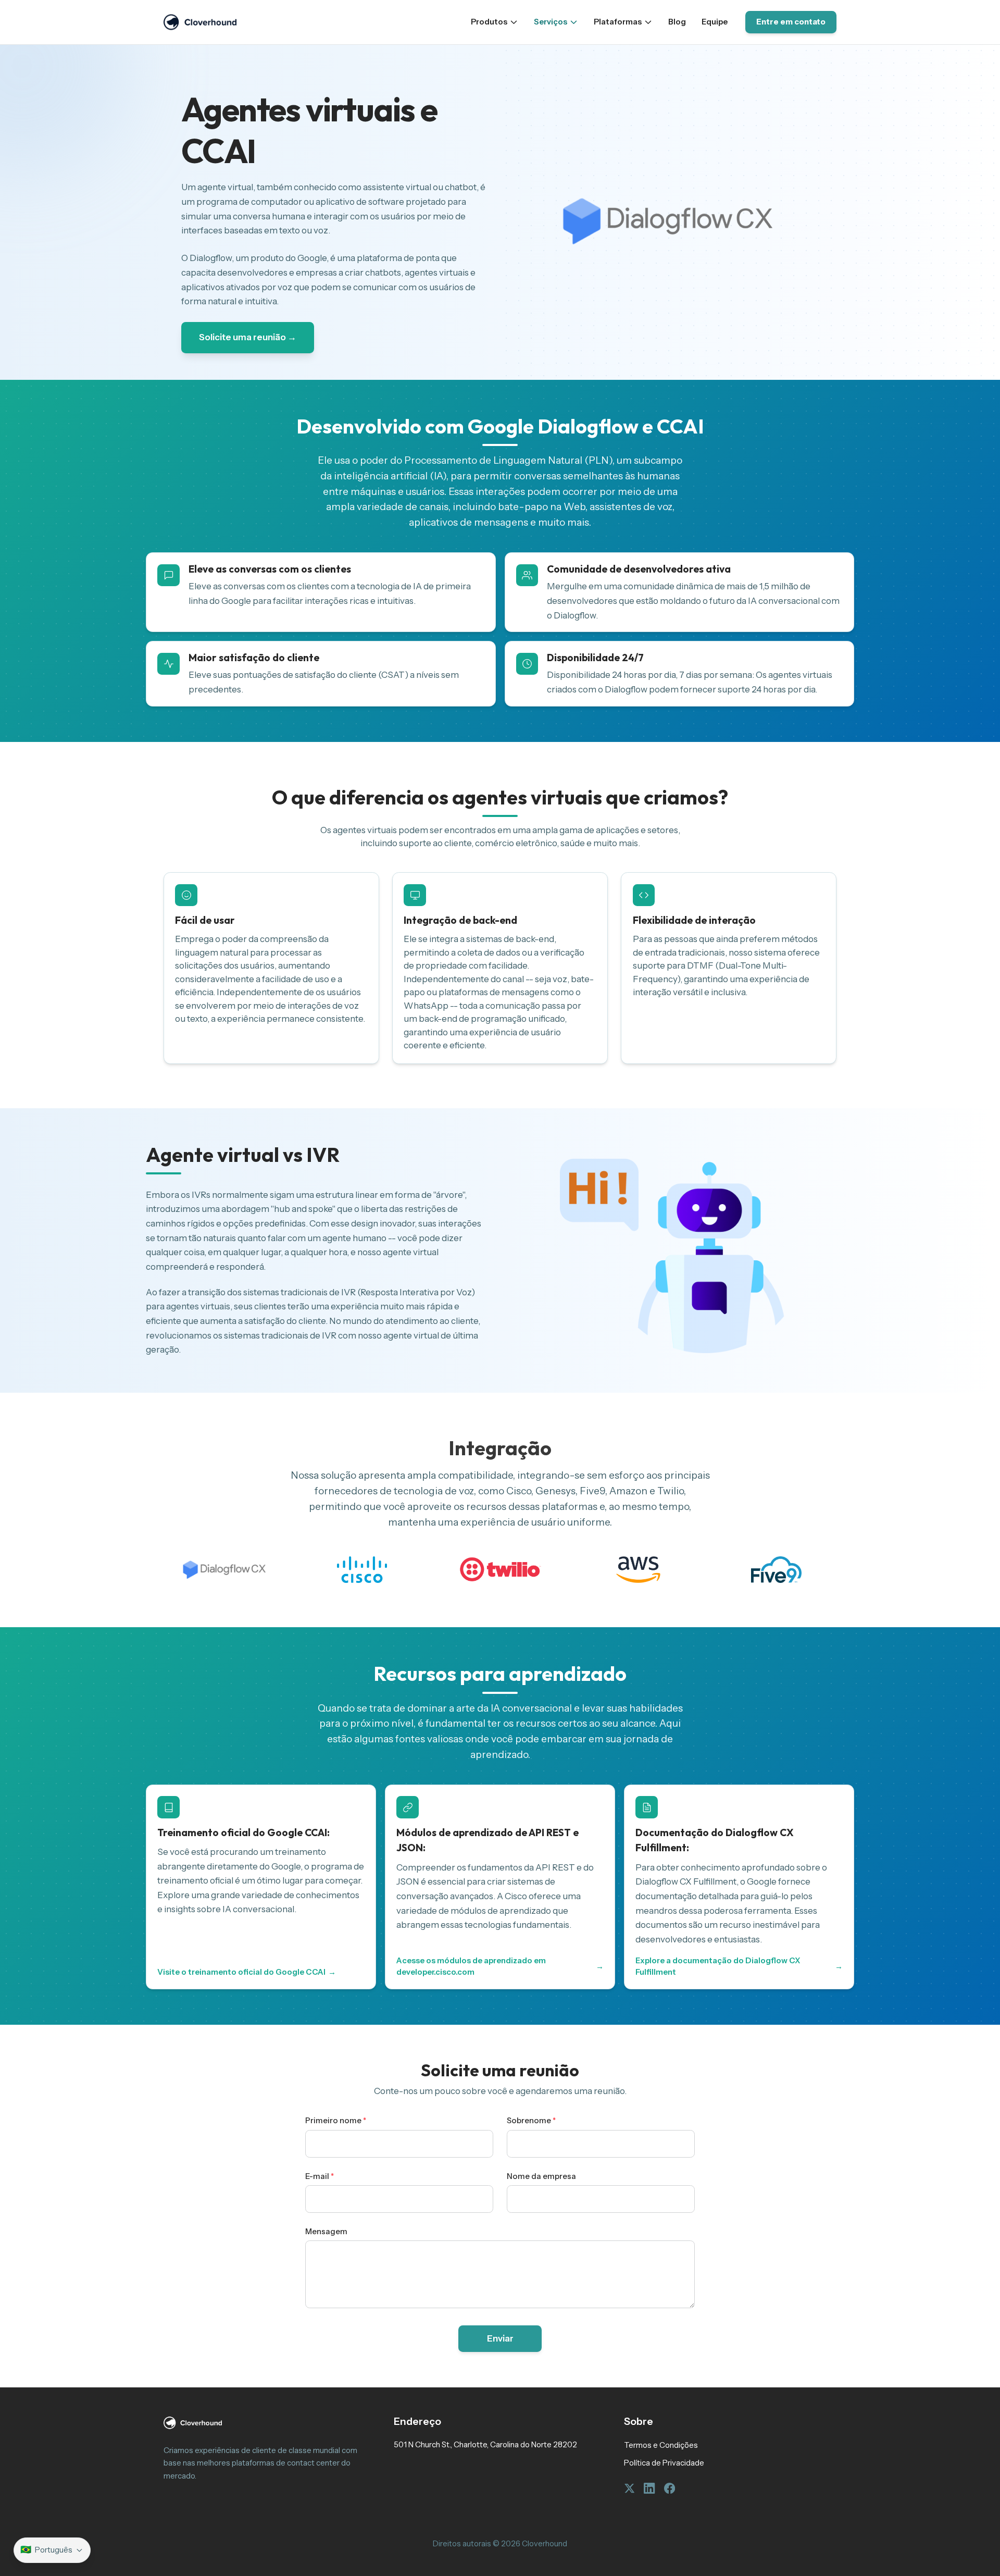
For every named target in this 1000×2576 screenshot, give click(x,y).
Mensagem (326, 2232)
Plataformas (618, 22)
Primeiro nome (336, 2121)
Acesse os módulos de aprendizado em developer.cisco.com (500, 1966)
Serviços (551, 22)
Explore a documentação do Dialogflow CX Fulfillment (739, 1966)
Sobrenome (531, 2121)
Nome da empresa (541, 2176)
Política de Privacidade (664, 2463)
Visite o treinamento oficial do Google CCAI (246, 1972)
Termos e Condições (661, 2445)
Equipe (715, 22)
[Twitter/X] (629, 2488)
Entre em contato (791, 22)
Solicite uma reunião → (248, 337)
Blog (677, 22)
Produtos (489, 22)
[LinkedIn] (649, 2488)
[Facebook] (670, 2488)
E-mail (320, 2176)
